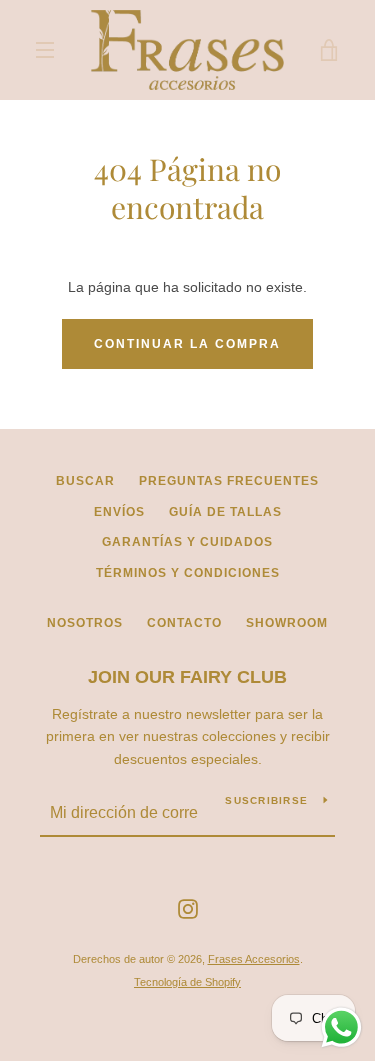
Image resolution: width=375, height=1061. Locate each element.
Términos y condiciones (188, 573)
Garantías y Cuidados (187, 542)
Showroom (287, 623)
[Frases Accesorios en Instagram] (188, 908)
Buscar (85, 481)
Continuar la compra (187, 344)
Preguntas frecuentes (229, 481)
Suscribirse (266, 800)
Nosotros (85, 623)
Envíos (119, 512)
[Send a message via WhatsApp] (341, 1027)
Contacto (184, 623)
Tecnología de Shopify (187, 982)
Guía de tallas (225, 512)
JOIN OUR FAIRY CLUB (187, 677)
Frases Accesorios (254, 959)
